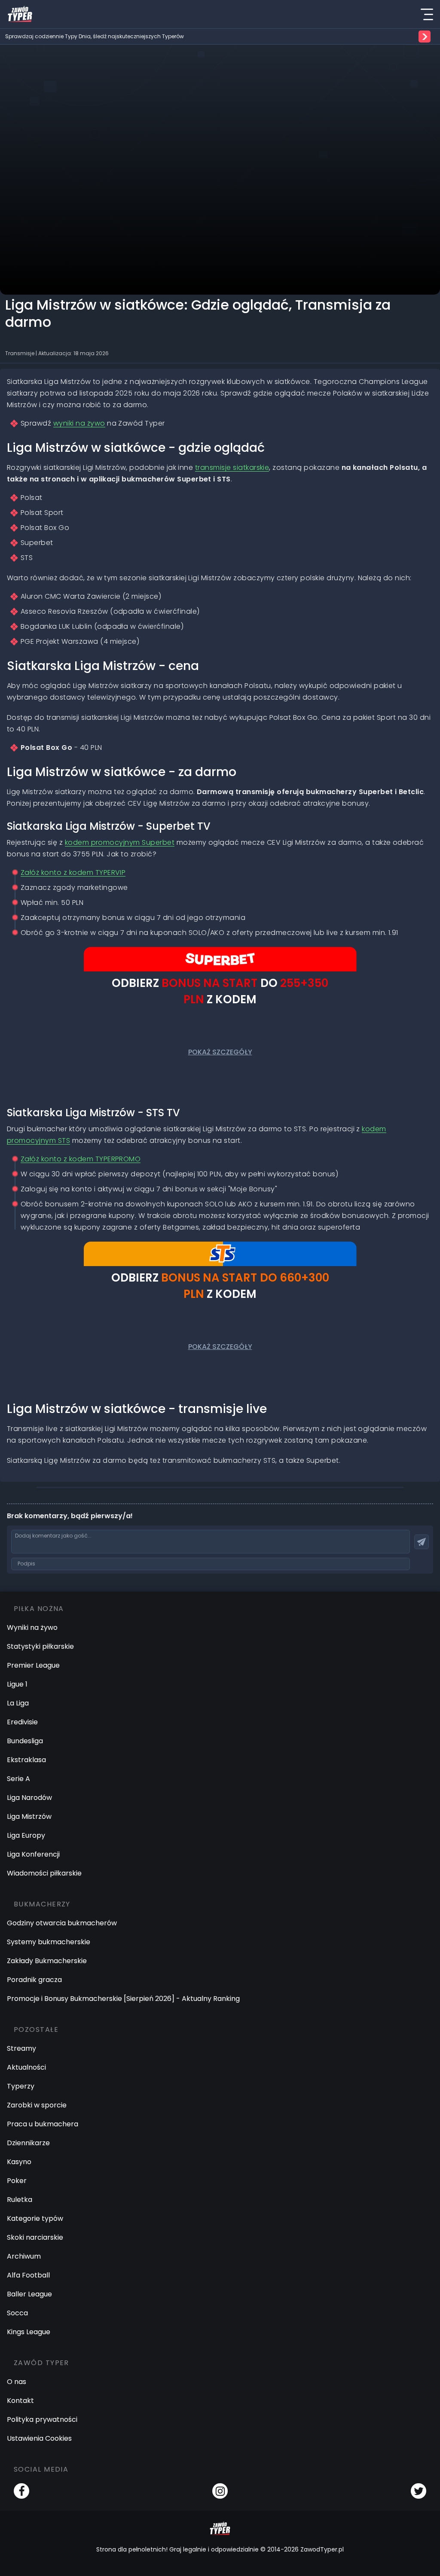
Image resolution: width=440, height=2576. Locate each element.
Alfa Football (28, 2275)
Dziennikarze (28, 2143)
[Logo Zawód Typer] (20, 14)
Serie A (18, 1779)
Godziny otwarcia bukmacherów (62, 1923)
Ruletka (20, 2200)
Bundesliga (25, 1741)
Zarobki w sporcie (37, 2105)
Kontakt (20, 2401)
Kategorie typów (35, 2218)
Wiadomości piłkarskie (44, 1873)
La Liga (18, 1703)
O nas (17, 2382)
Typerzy (21, 2086)
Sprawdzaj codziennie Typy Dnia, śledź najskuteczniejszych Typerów (95, 37)
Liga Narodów (29, 1798)
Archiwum (24, 2256)
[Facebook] (21, 2491)
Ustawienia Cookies (39, 2438)
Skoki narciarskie (35, 2237)
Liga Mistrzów (29, 1816)
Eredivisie (22, 1722)
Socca (17, 2313)
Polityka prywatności (42, 2419)
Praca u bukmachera (43, 2124)
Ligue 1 (17, 1684)
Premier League (33, 1665)
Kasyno (19, 2162)
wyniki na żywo (79, 423)
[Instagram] (220, 2491)
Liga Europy (26, 1835)
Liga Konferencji (33, 1854)
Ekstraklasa (26, 1760)
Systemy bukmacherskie (49, 1942)
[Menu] (427, 14)
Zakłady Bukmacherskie (47, 1961)
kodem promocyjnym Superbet (120, 842)
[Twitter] (419, 2491)
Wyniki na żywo (32, 1628)
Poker (17, 2181)
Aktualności (26, 2067)
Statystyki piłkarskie (40, 1646)
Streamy (21, 2048)
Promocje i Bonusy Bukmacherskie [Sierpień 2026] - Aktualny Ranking (123, 1999)
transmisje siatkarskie (232, 467)
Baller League (29, 2294)
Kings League (29, 2332)
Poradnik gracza (34, 1980)
